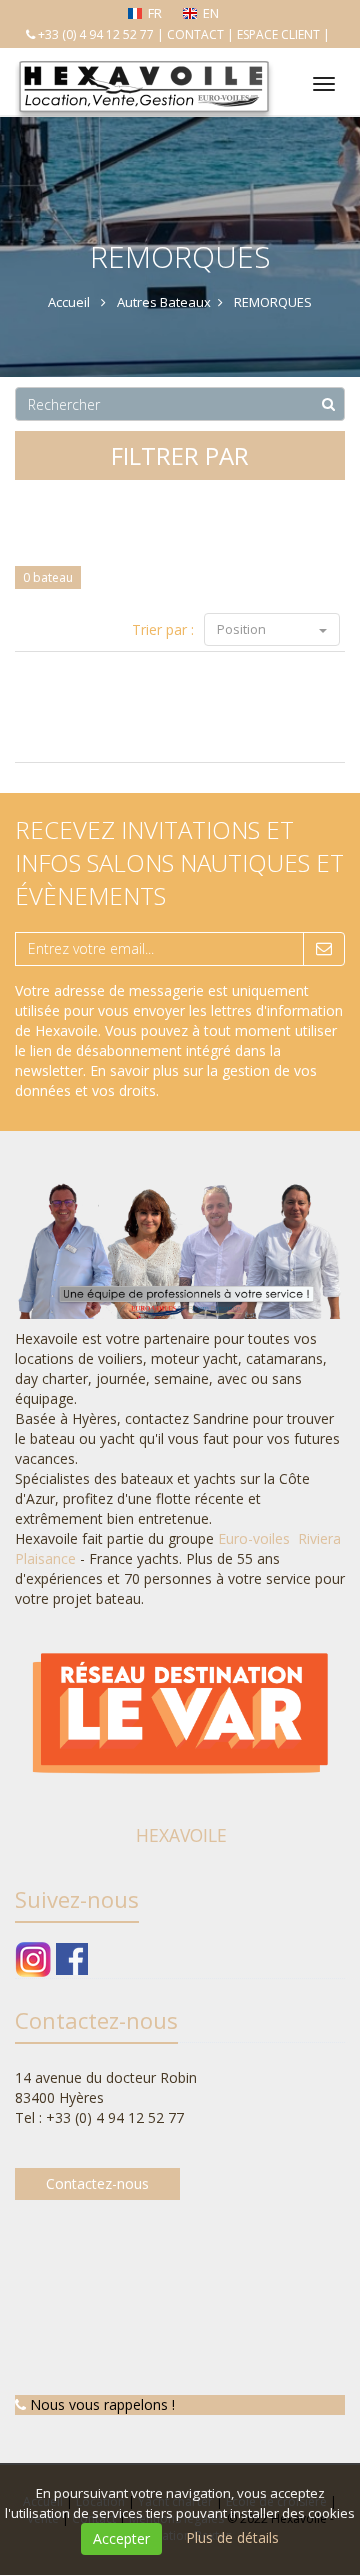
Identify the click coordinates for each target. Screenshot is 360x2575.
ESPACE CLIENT (278, 34)
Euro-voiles (256, 1538)
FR (155, 13)
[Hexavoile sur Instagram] (33, 1957)
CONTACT (195, 34)
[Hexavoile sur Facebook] (72, 1957)
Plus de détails (232, 2537)
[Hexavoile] (142, 63)
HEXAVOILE (181, 1835)
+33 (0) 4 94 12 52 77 (96, 34)
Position (243, 629)
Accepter (121, 2538)
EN (211, 13)
